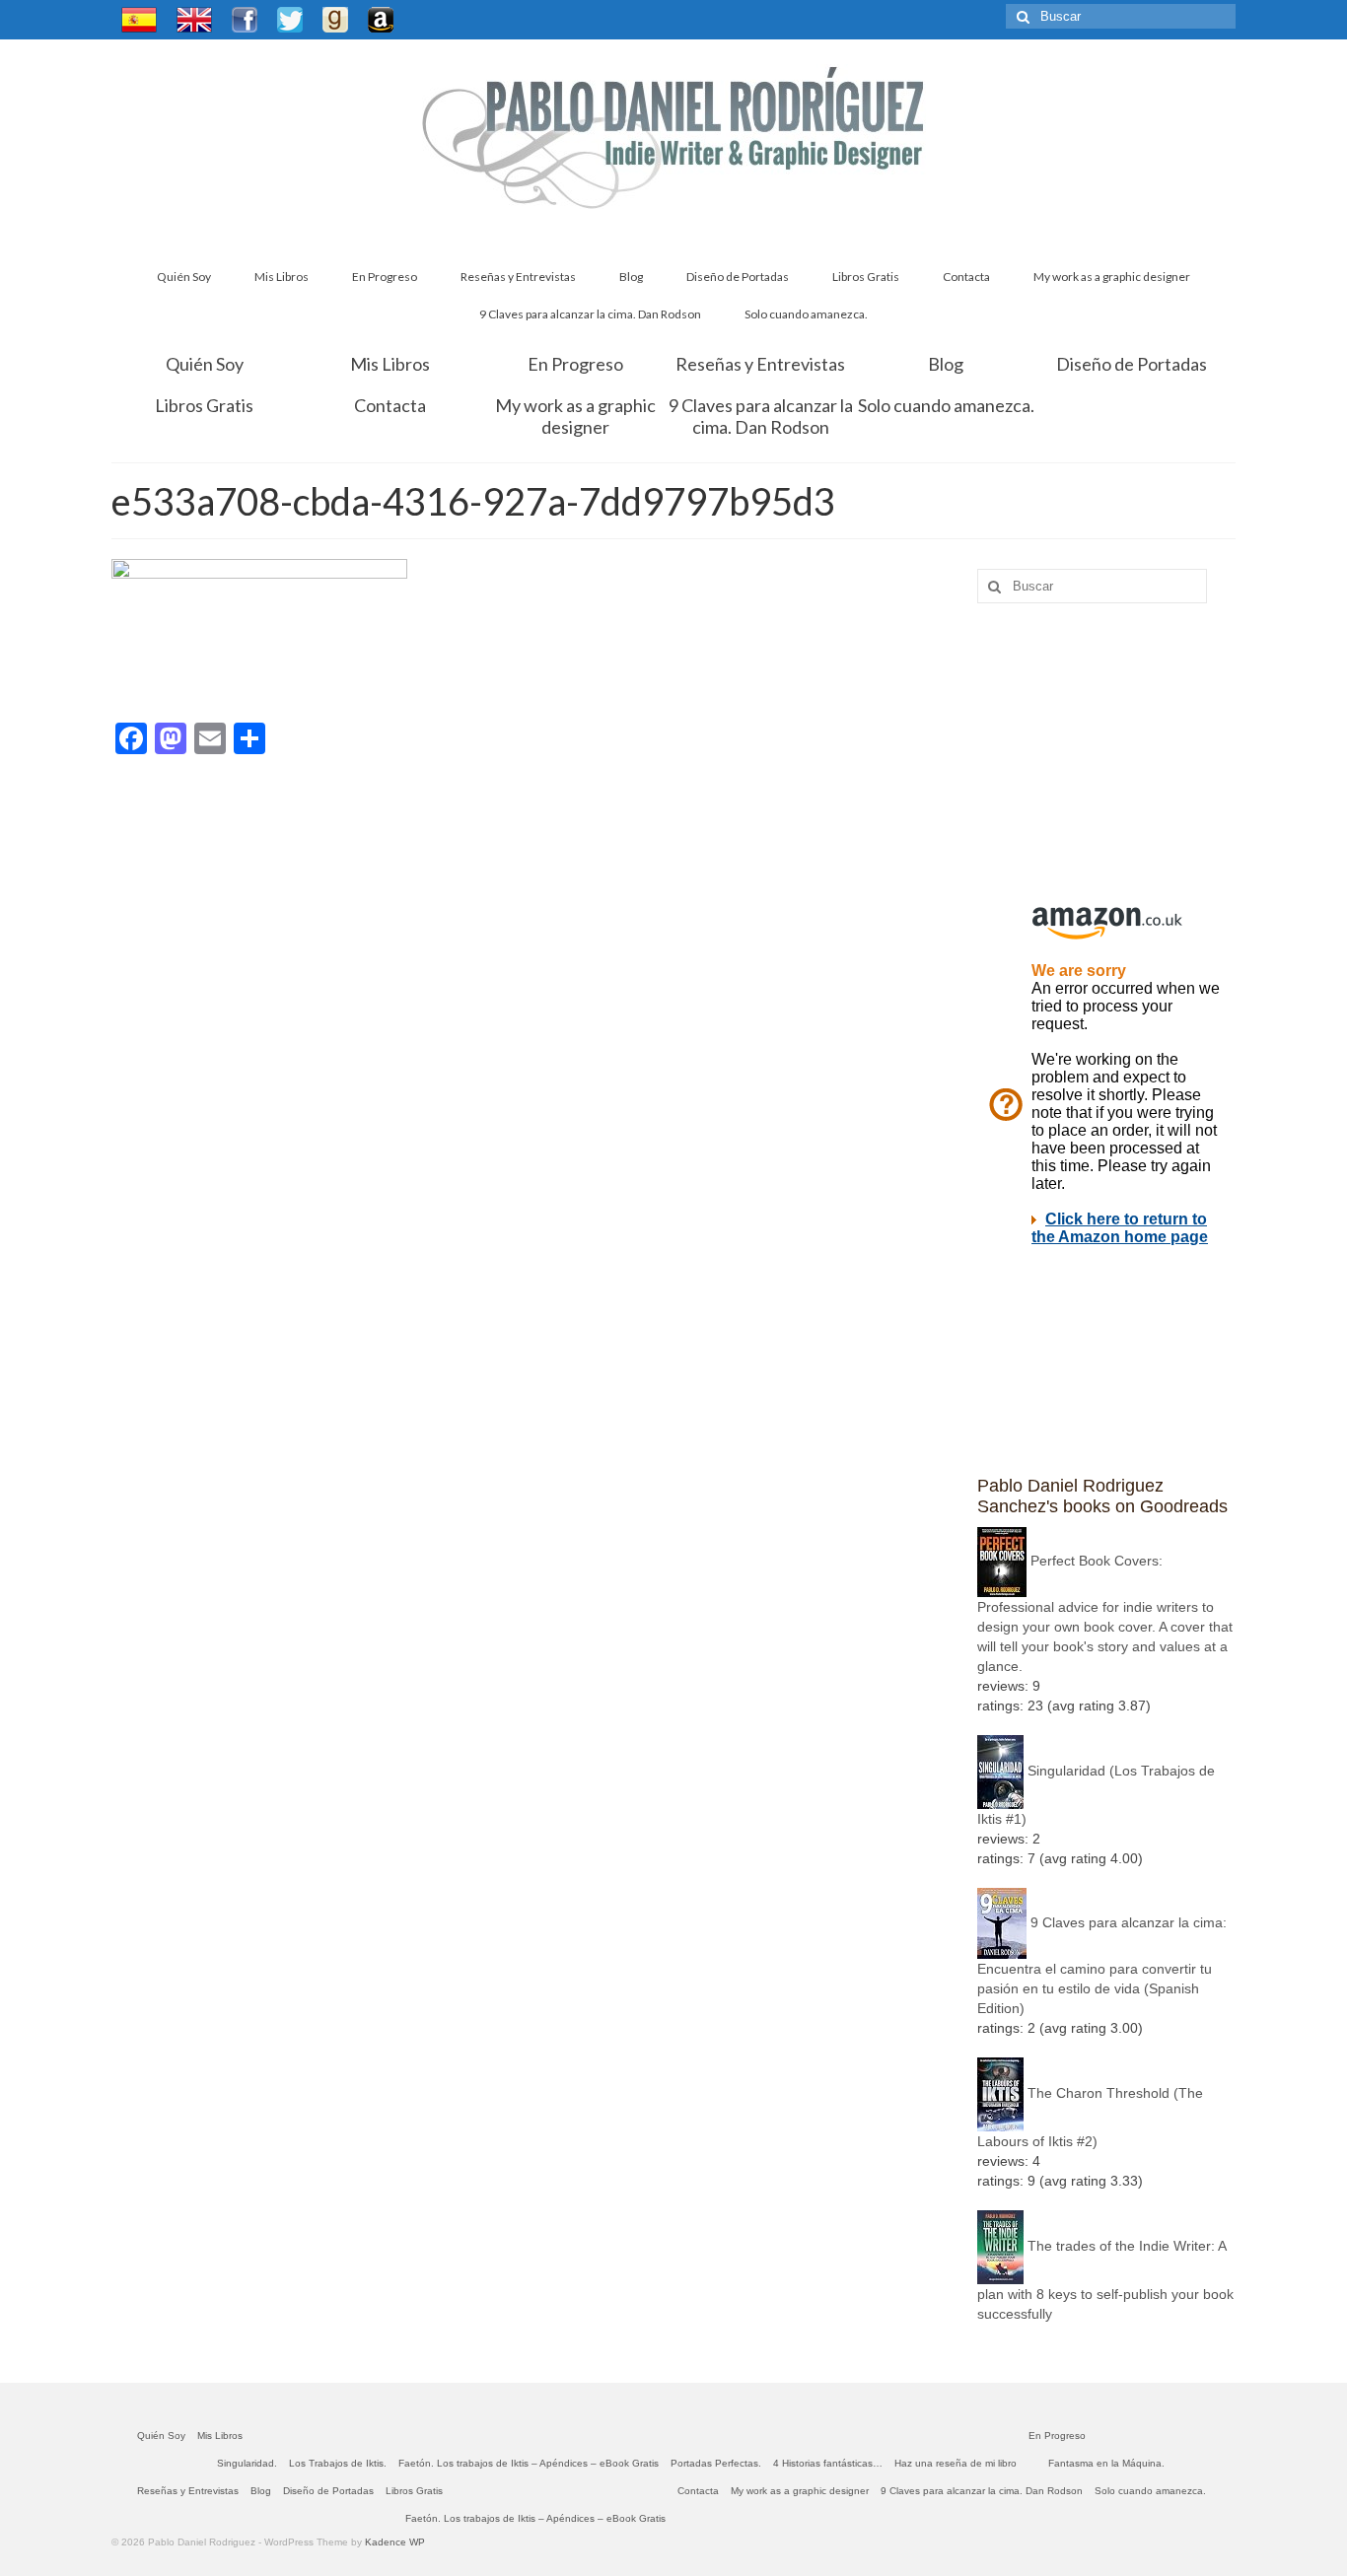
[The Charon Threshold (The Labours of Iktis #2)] (1000, 2093)
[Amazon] (381, 20)
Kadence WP (395, 2542)
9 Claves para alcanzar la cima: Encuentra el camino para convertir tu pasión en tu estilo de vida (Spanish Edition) (1102, 1965)
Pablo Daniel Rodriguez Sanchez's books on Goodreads (1102, 1496)
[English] (194, 20)
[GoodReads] (335, 20)
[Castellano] (139, 20)
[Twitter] (290, 20)
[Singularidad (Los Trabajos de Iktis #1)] (1000, 1771)
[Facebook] (245, 20)
